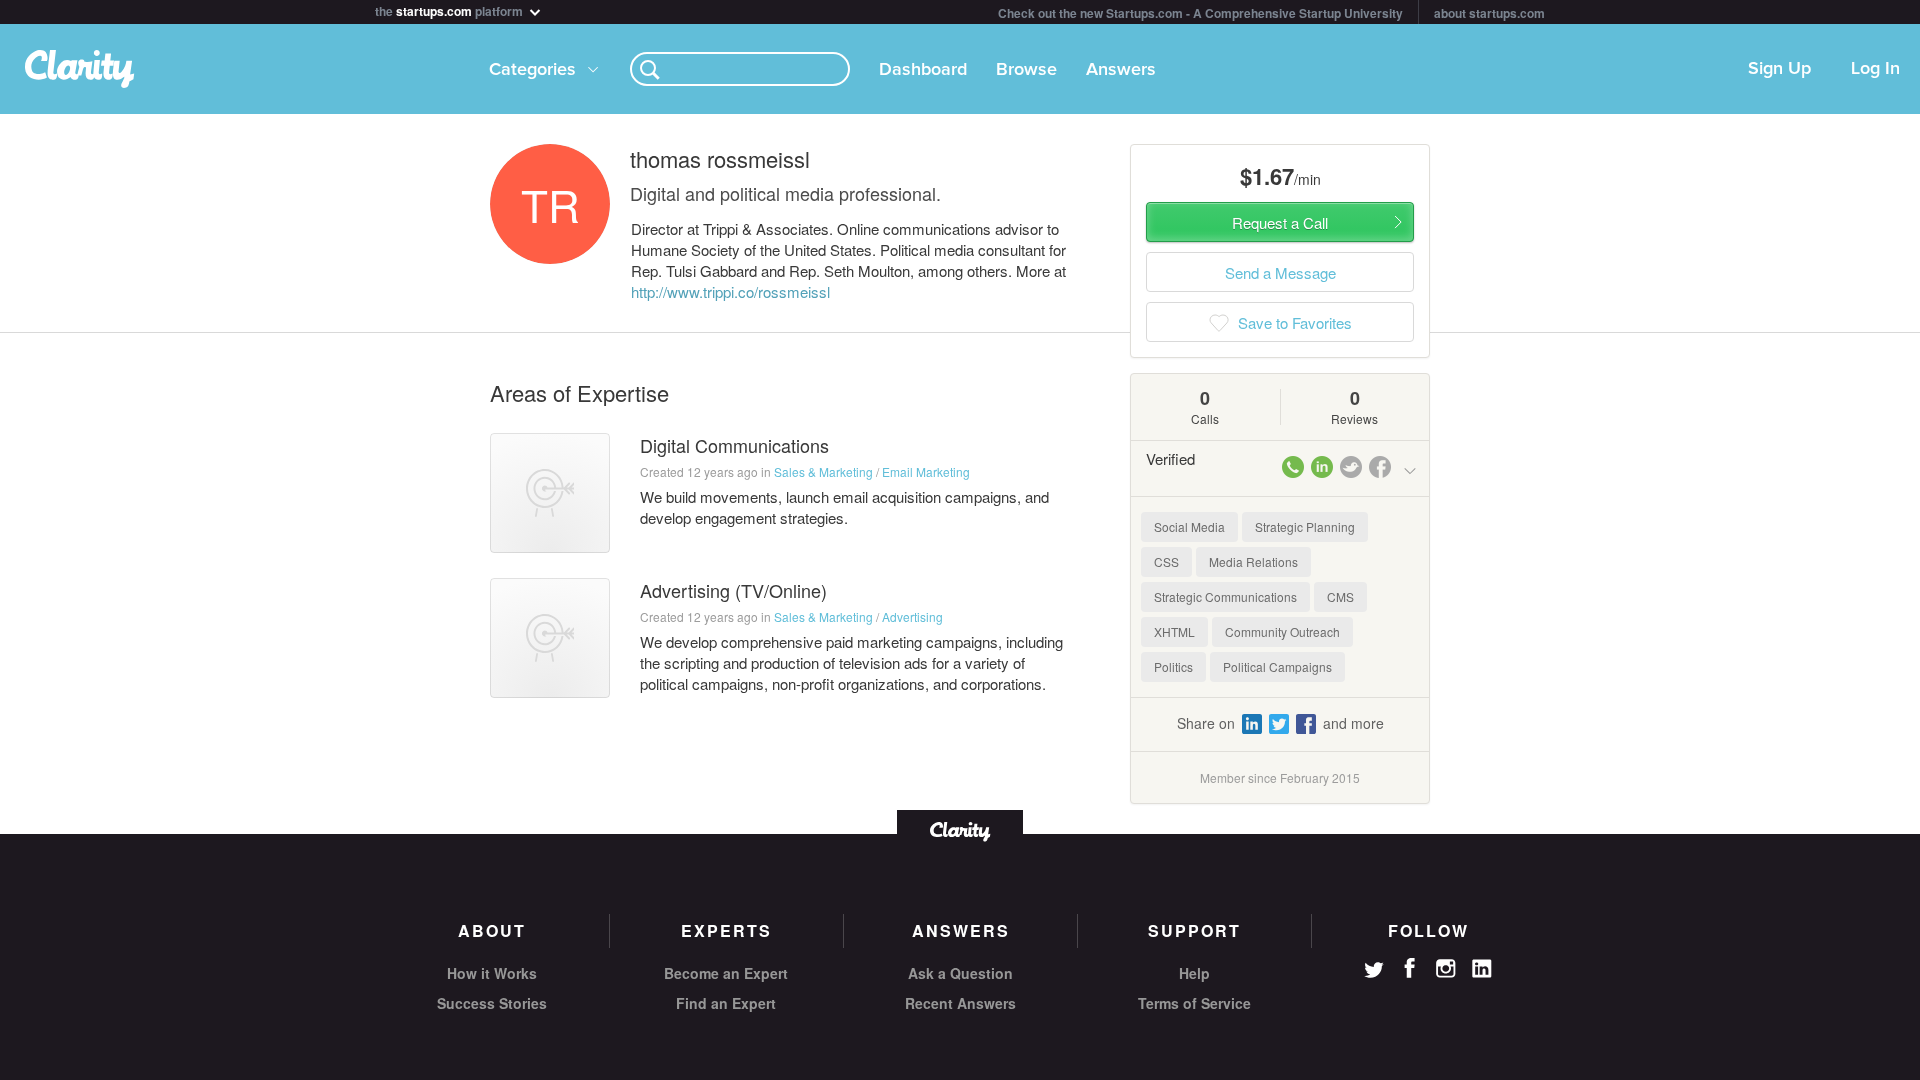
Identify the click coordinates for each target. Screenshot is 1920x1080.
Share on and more (1280, 723)
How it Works (492, 973)
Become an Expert (726, 973)
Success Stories (492, 1003)
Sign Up (1779, 69)
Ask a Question (960, 973)
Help (1194, 973)
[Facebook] (1410, 968)
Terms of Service (1194, 1003)
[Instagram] (1446, 969)
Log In (1875, 69)
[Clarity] (960, 829)
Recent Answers (960, 1003)
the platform (450, 9)
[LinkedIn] (1482, 969)
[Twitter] (1374, 972)
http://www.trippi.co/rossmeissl (730, 291)
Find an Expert (726, 1003)
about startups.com (1489, 13)
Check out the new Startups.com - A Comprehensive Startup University (1200, 13)
